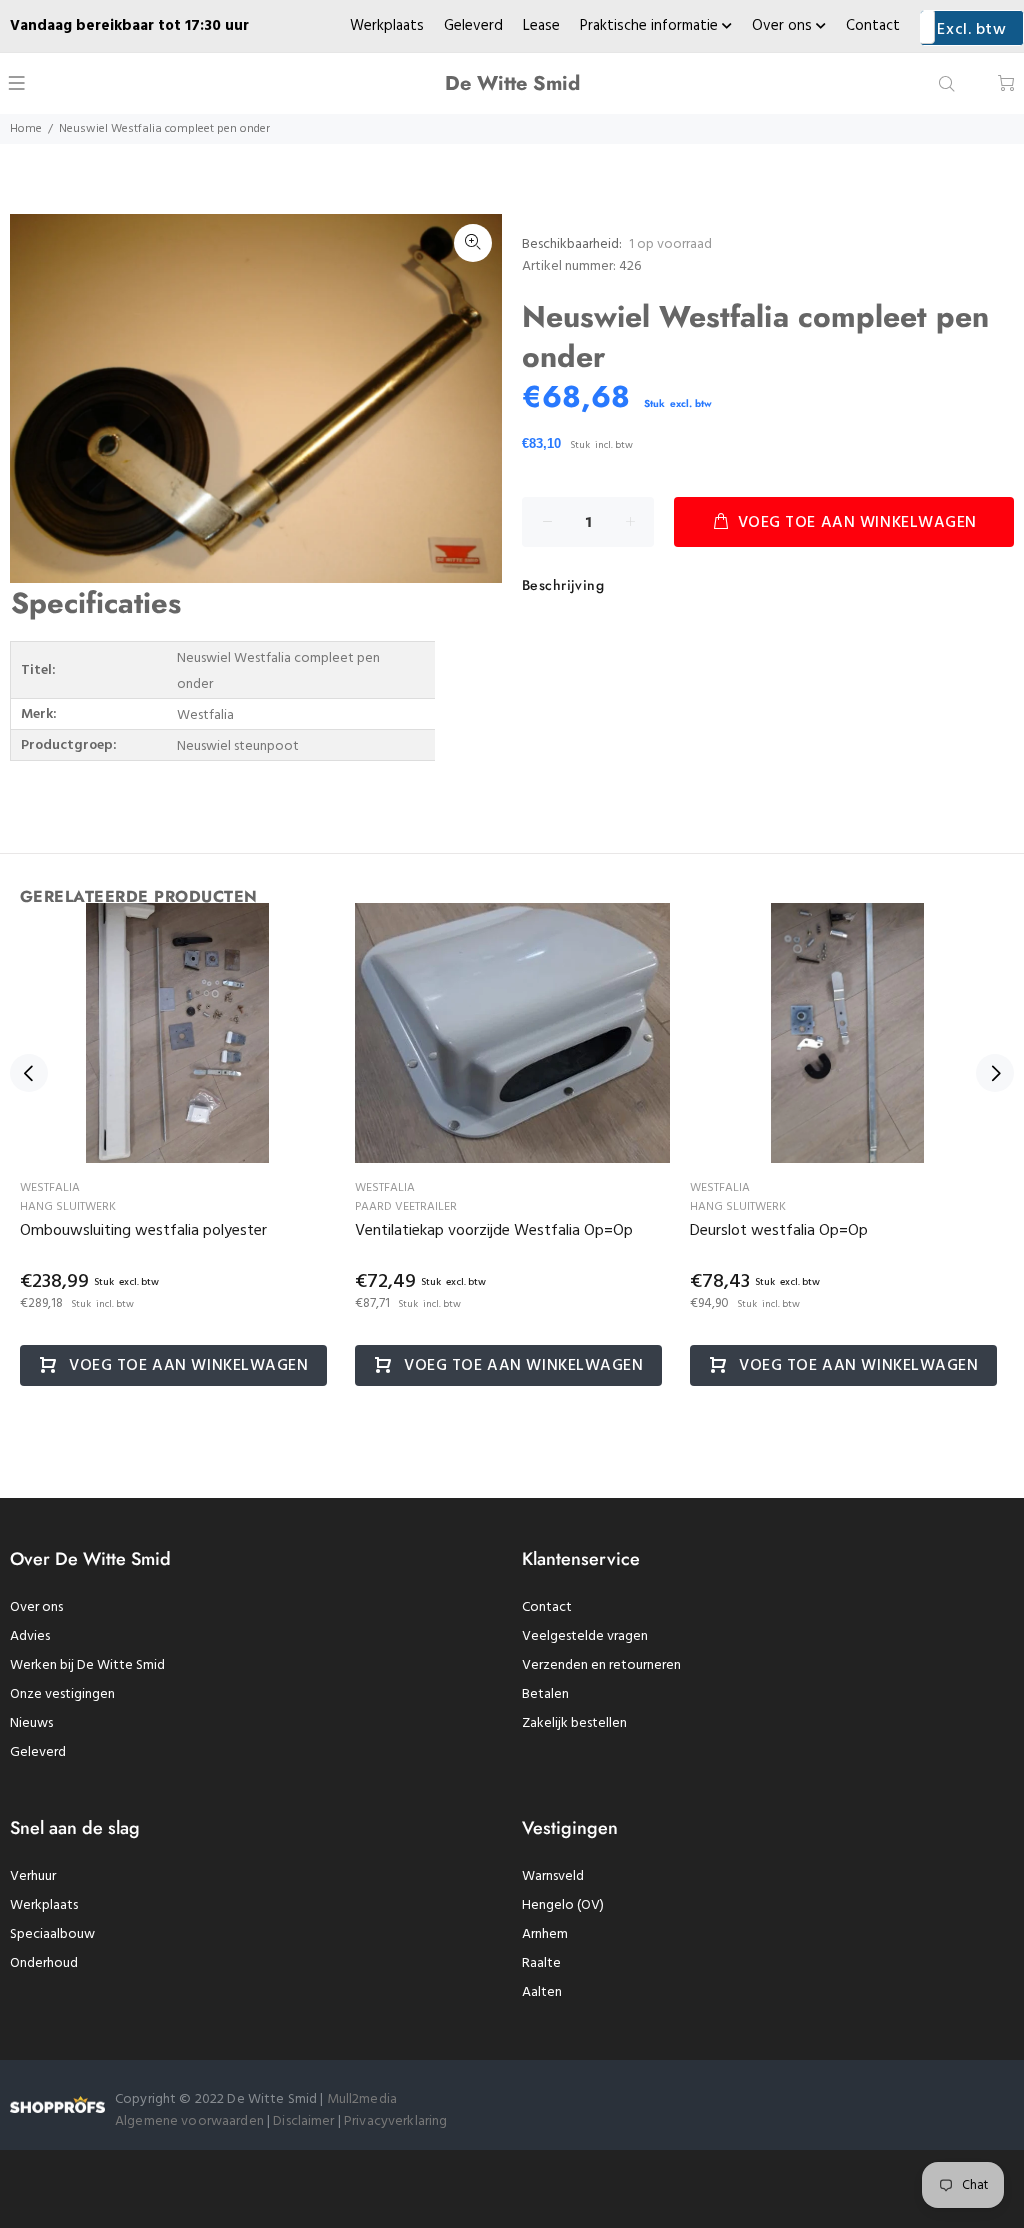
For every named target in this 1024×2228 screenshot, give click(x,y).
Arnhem (545, 1934)
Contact (873, 26)
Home (26, 129)
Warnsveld (553, 1876)
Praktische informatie (651, 26)
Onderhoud (44, 1963)
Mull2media (362, 2099)
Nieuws (31, 1723)
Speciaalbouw (52, 1934)
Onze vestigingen (62, 1694)
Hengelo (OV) (563, 1905)
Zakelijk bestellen (574, 1723)
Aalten (542, 1992)
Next (995, 1073)
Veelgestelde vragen (585, 1636)
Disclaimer (305, 2121)
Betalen (545, 1694)
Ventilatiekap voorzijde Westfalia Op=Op (494, 1231)
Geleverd (473, 26)
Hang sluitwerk (68, 1207)
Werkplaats (387, 26)
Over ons (784, 26)
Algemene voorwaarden (189, 2121)
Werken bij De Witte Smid (87, 1665)
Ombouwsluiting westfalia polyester (143, 1231)
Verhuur (33, 1876)
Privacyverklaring (395, 2121)
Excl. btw (971, 30)
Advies (30, 1636)
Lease (541, 26)
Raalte (541, 1963)
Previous (29, 1073)
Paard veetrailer (406, 1207)
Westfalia (50, 1188)
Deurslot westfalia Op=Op (779, 1231)
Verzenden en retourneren (601, 1665)
